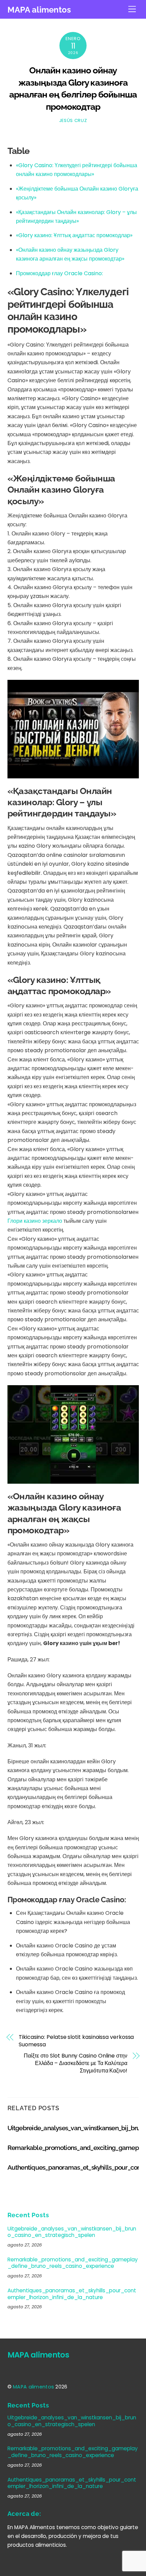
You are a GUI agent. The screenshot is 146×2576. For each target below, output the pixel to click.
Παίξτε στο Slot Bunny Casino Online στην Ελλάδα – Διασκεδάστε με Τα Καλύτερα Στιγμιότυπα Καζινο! (76, 2063)
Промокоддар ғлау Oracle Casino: (59, 273)
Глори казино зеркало (35, 1221)
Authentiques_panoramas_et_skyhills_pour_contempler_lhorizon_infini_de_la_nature (72, 2294)
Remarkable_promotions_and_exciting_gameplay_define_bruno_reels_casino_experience (73, 2263)
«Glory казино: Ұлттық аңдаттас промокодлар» (74, 235)
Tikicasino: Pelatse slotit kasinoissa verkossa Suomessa (76, 2041)
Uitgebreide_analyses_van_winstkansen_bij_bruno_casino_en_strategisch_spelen (72, 2232)
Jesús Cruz (73, 120)
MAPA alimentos (33, 2387)
